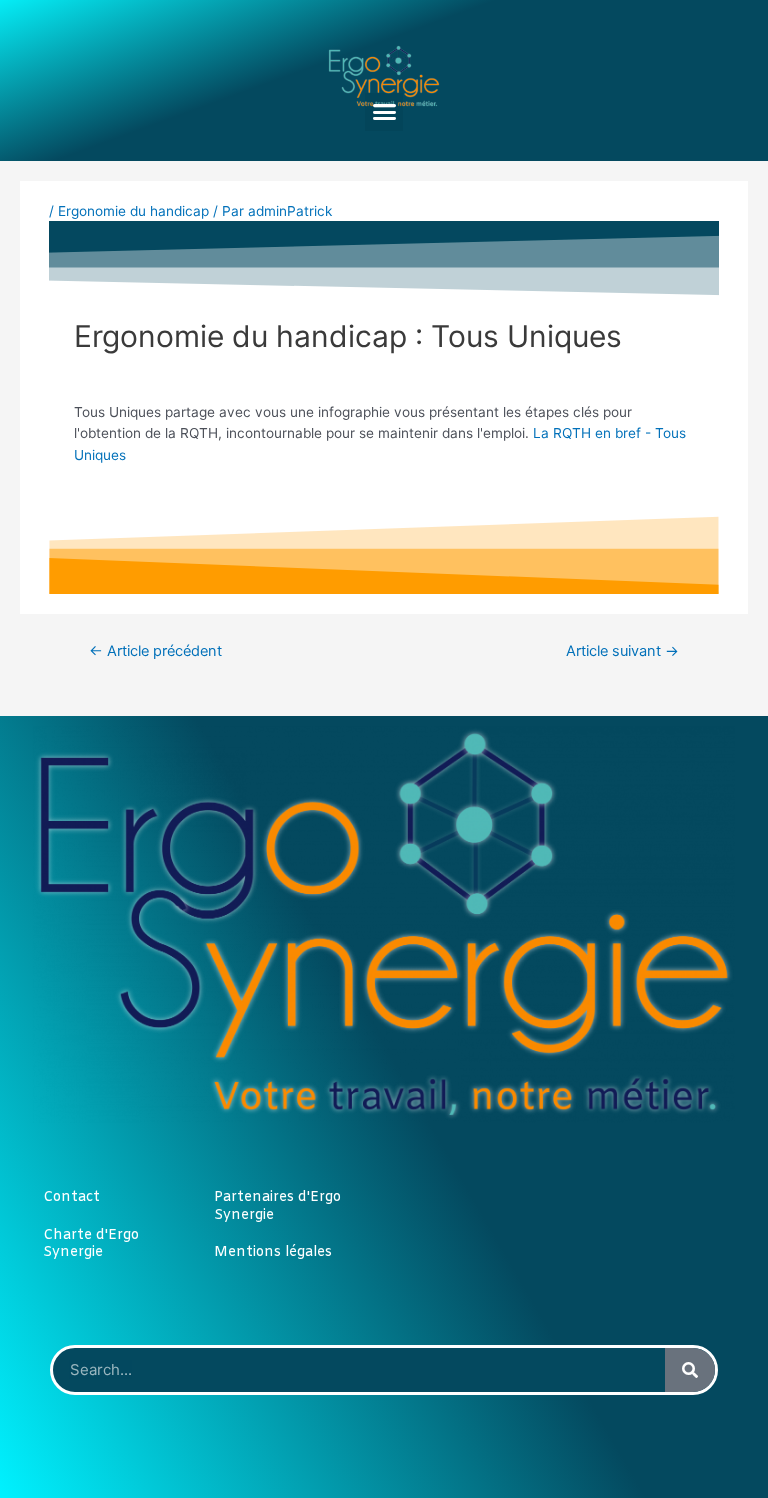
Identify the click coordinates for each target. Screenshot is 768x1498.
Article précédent (155, 651)
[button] (384, 112)
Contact (71, 1197)
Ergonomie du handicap (133, 211)
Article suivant (622, 651)
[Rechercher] (690, 1370)
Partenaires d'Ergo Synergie (277, 1206)
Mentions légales (273, 1252)
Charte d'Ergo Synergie (91, 1244)
